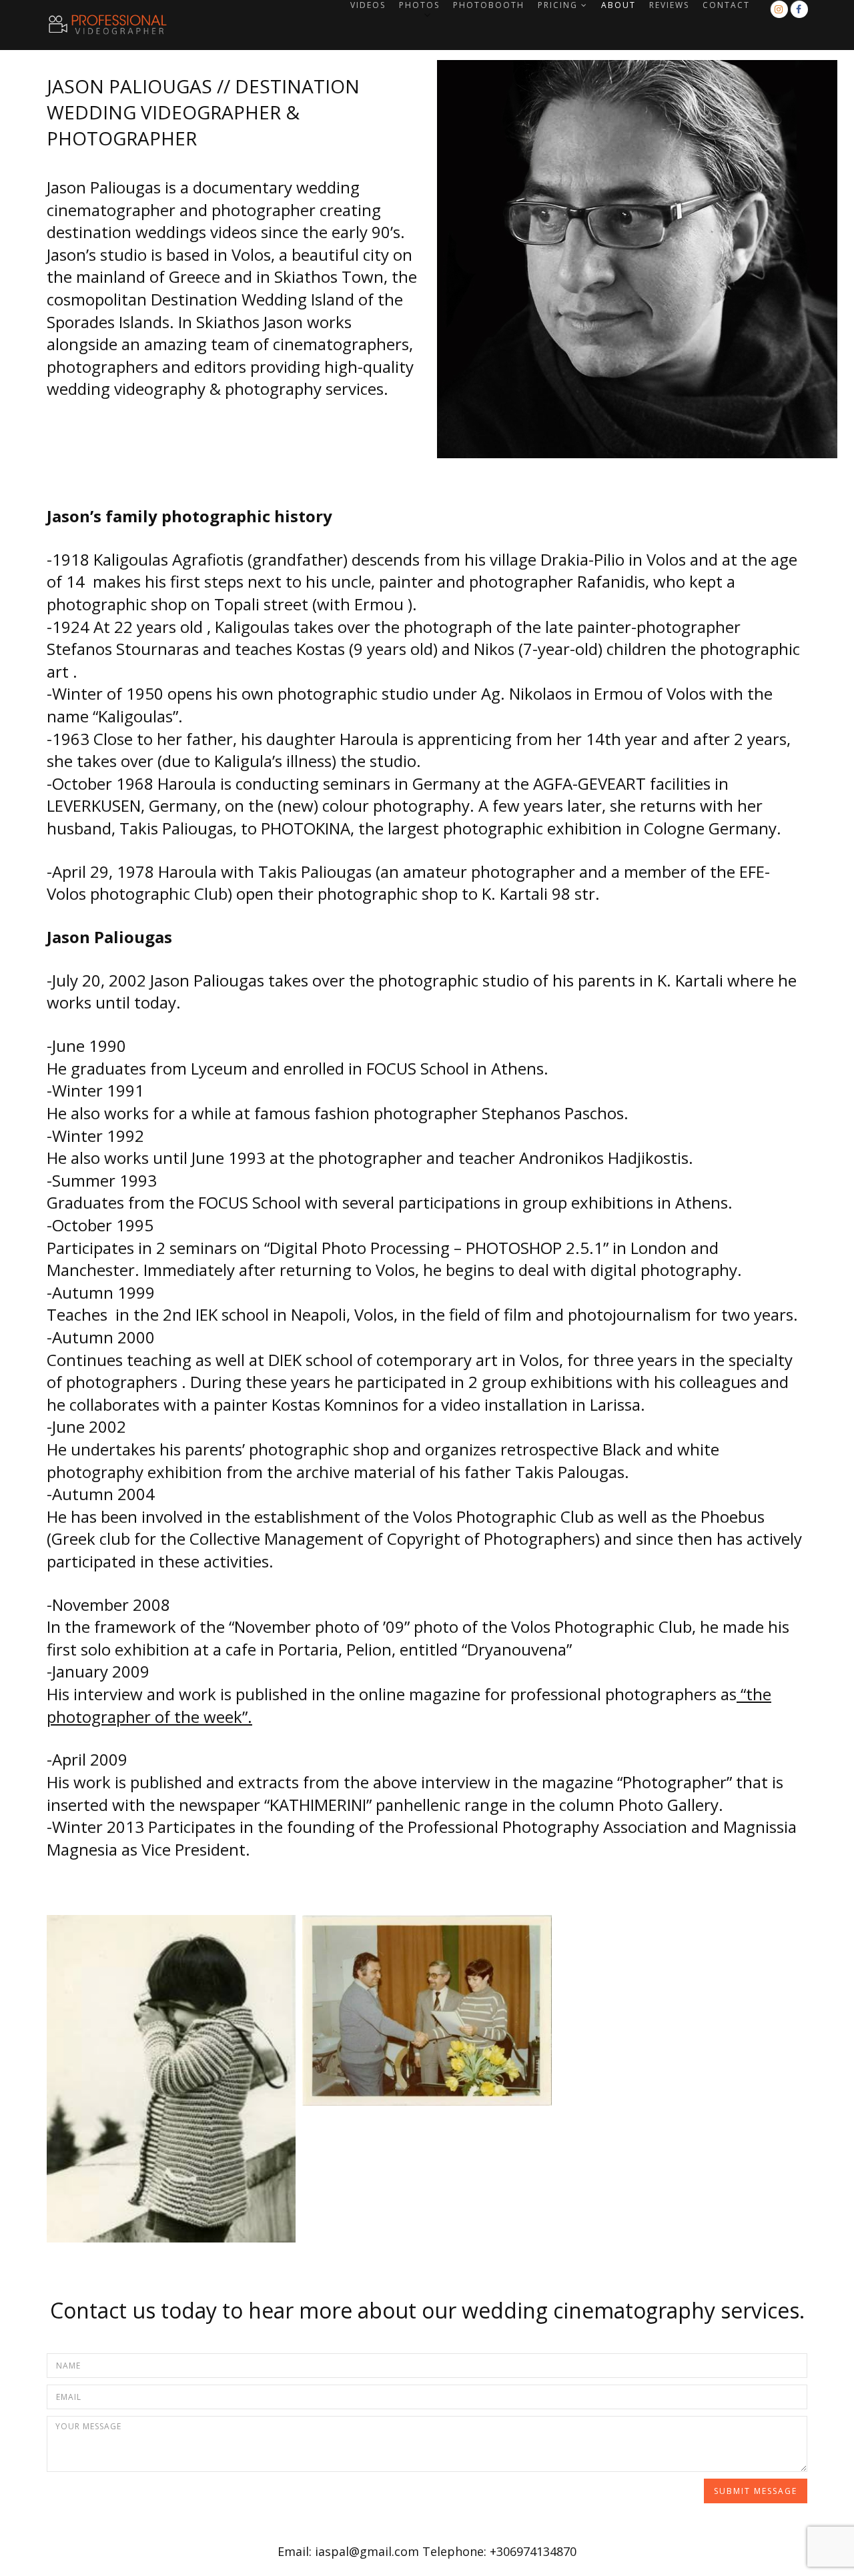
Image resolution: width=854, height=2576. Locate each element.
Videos (368, 5)
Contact (726, 5)
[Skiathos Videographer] (87, 25)
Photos (419, 5)
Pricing (558, 5)
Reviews (669, 5)
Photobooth (489, 5)
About (618, 5)
